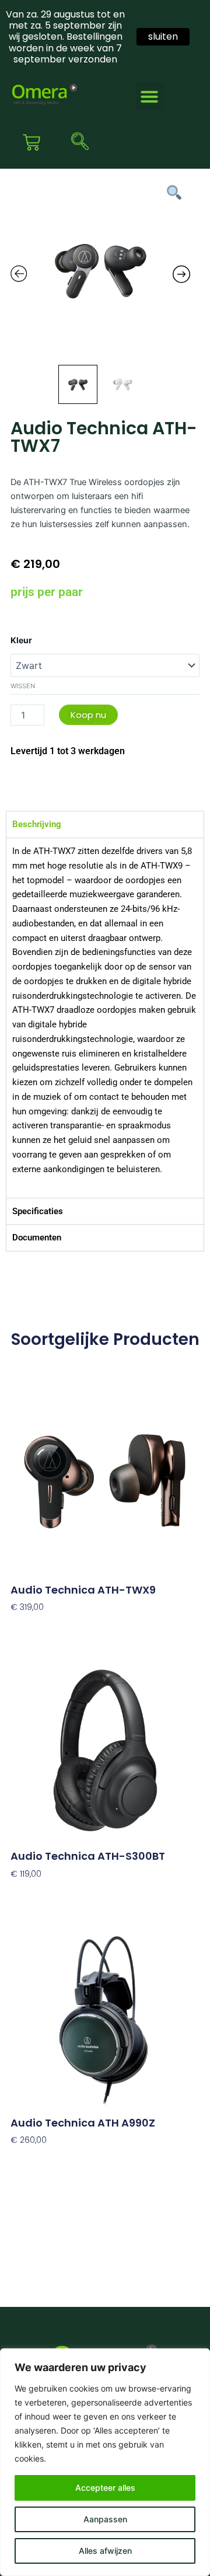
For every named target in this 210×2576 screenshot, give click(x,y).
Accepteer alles (105, 2488)
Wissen (23, 686)
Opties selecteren (46, 1891)
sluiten (163, 36)
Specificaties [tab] (38, 1211)
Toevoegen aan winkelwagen (71, 1625)
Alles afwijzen (105, 2551)
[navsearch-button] (77, 142)
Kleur (21, 640)
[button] (149, 96)
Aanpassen (105, 2519)
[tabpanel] (105, 1018)
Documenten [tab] (37, 1238)
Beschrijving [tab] (37, 824)
